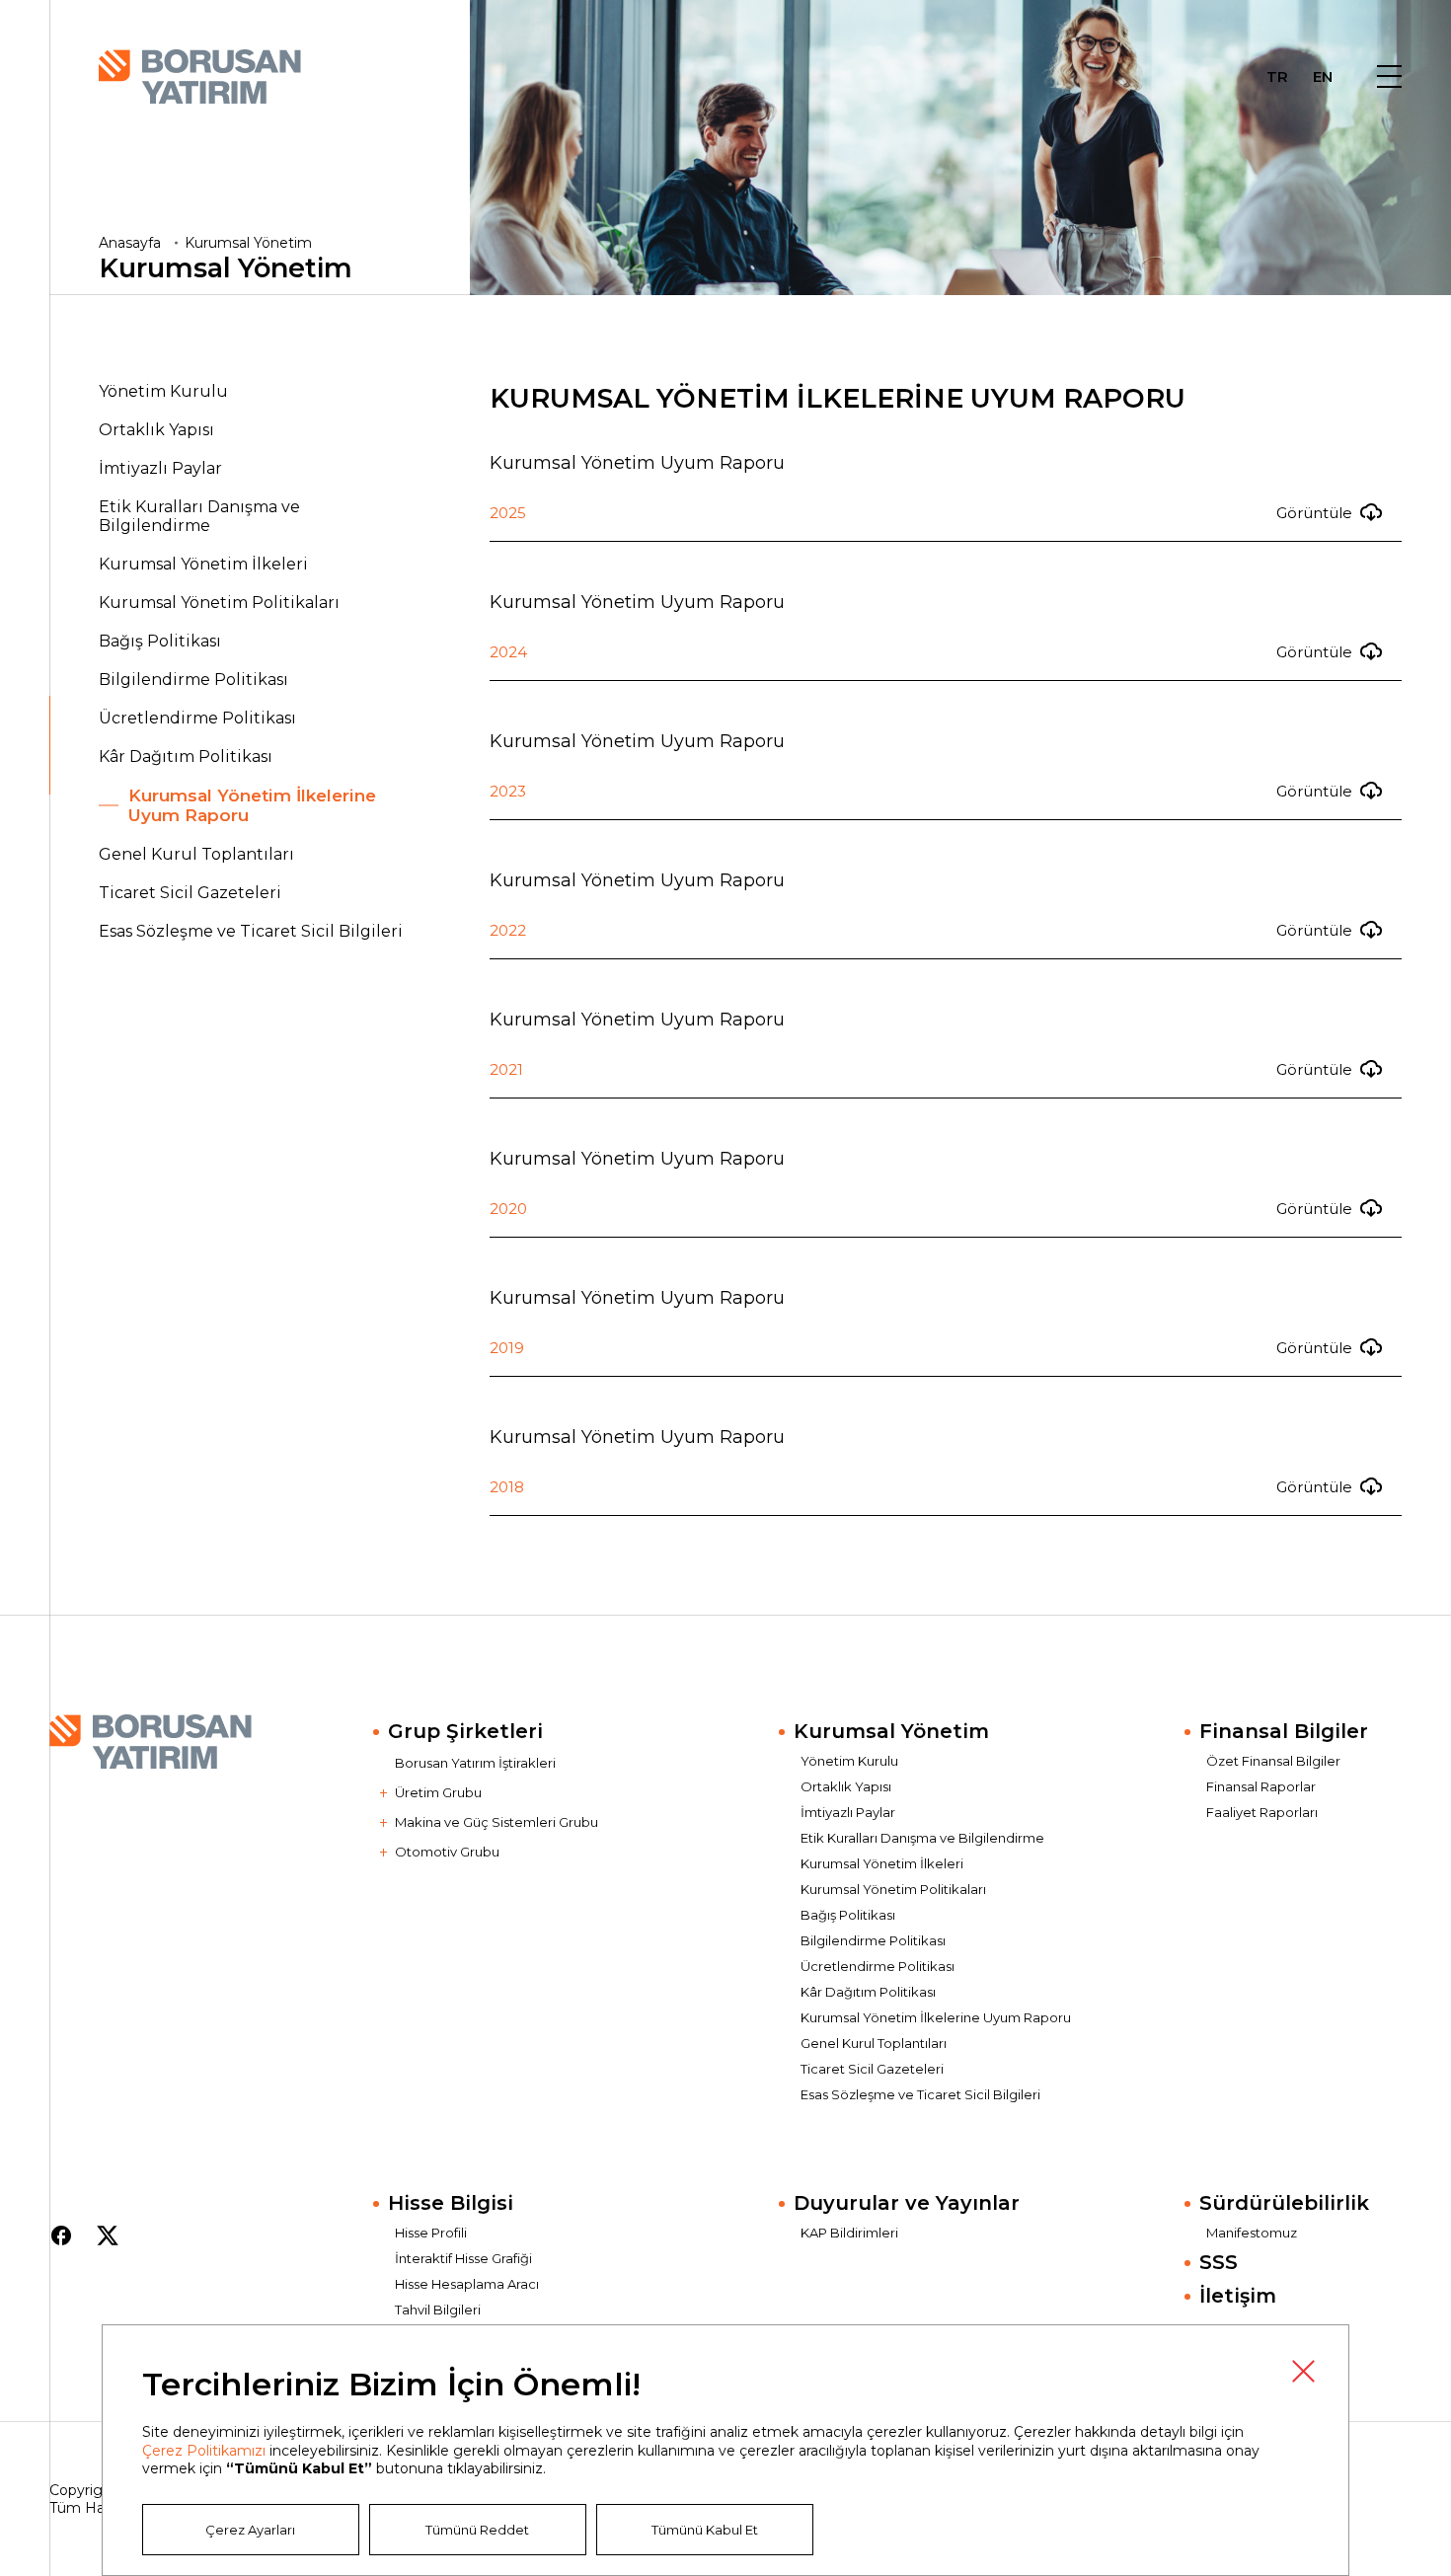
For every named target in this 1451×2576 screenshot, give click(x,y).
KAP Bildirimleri (849, 2233)
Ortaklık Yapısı (156, 430)
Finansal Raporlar (1261, 1786)
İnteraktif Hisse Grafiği (463, 2258)
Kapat (1303, 2371)
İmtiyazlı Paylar (160, 468)
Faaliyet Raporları (1262, 1812)
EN (1323, 79)
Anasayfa (130, 243)
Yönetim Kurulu (163, 391)
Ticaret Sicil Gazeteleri (190, 893)
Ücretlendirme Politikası (197, 718)
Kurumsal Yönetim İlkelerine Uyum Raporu (252, 805)
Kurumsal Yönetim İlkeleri (203, 564)
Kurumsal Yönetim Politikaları (219, 603)
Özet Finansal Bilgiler (1273, 1761)
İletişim (1238, 2296)
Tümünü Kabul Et (705, 2530)
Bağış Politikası (160, 641)
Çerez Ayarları (250, 2530)
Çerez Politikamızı (204, 2451)
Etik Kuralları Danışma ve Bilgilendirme (199, 516)
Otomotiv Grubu (447, 1852)
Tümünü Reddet (477, 2530)
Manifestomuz (1252, 2233)
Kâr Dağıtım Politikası (186, 757)
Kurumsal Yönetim (248, 243)
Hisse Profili (431, 2233)
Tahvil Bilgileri (438, 2310)
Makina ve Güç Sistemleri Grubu (496, 1822)
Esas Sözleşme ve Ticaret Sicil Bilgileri (251, 931)
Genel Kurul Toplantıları (196, 854)
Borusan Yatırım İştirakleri (475, 1763)
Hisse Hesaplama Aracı (467, 2284)
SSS (1219, 2262)
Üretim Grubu (438, 1792)
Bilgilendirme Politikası (193, 680)
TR (1277, 79)
